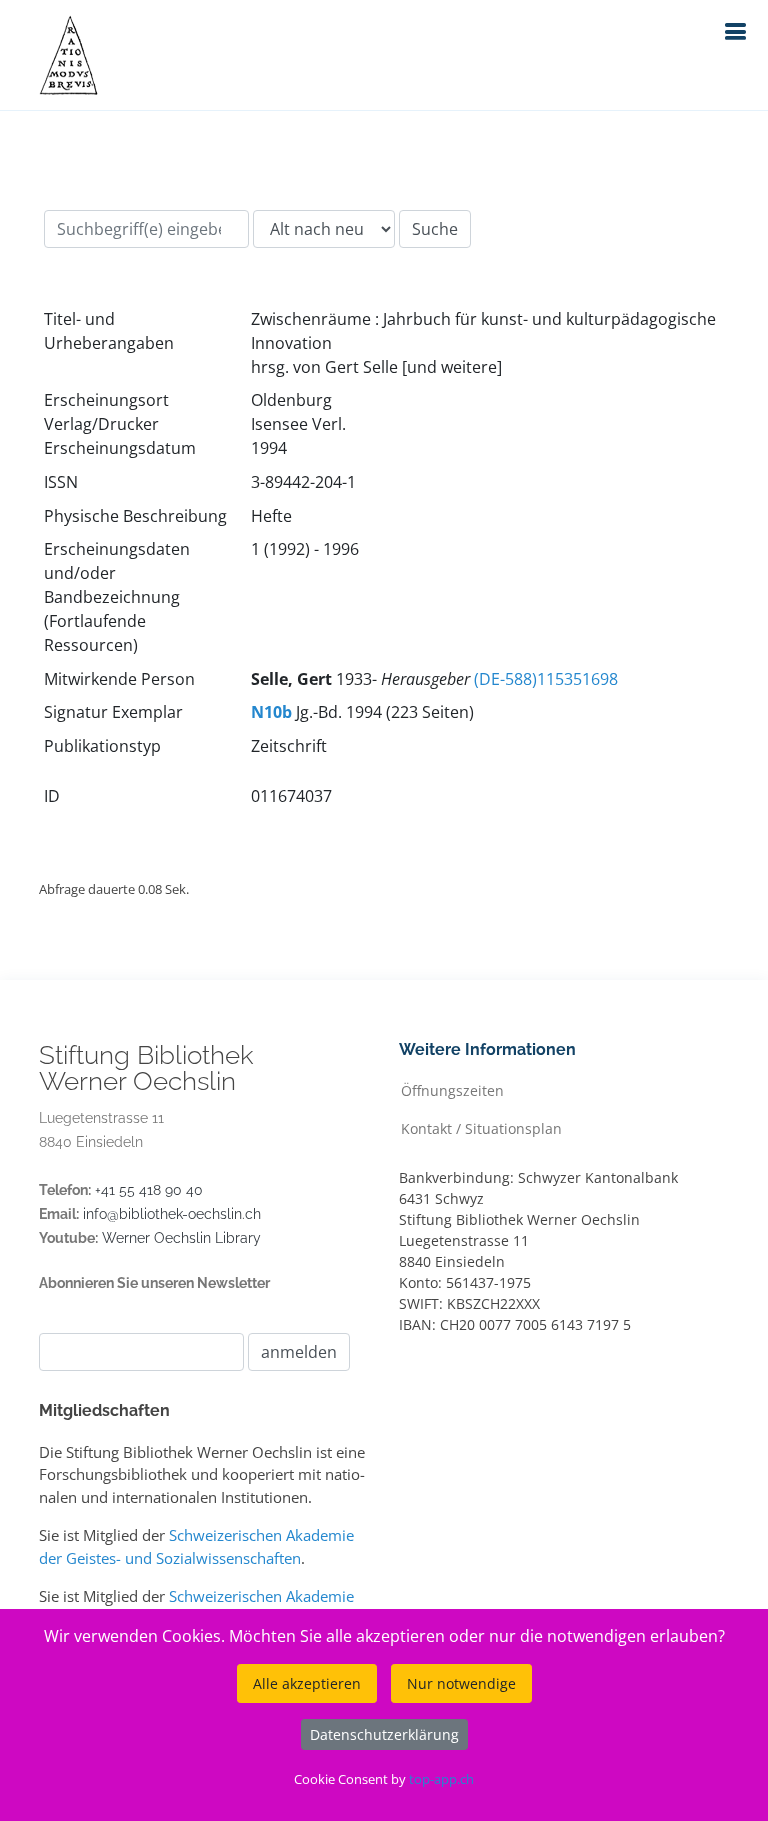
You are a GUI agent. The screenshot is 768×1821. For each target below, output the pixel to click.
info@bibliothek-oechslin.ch (172, 1214)
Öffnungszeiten (452, 1089)
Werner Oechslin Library (181, 1238)
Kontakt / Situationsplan (481, 1127)
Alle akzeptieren (307, 1683)
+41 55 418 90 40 (149, 1190)
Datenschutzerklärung (384, 1734)
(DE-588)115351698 (546, 679)
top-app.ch (441, 1779)
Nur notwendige (461, 1683)
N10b (271, 712)
